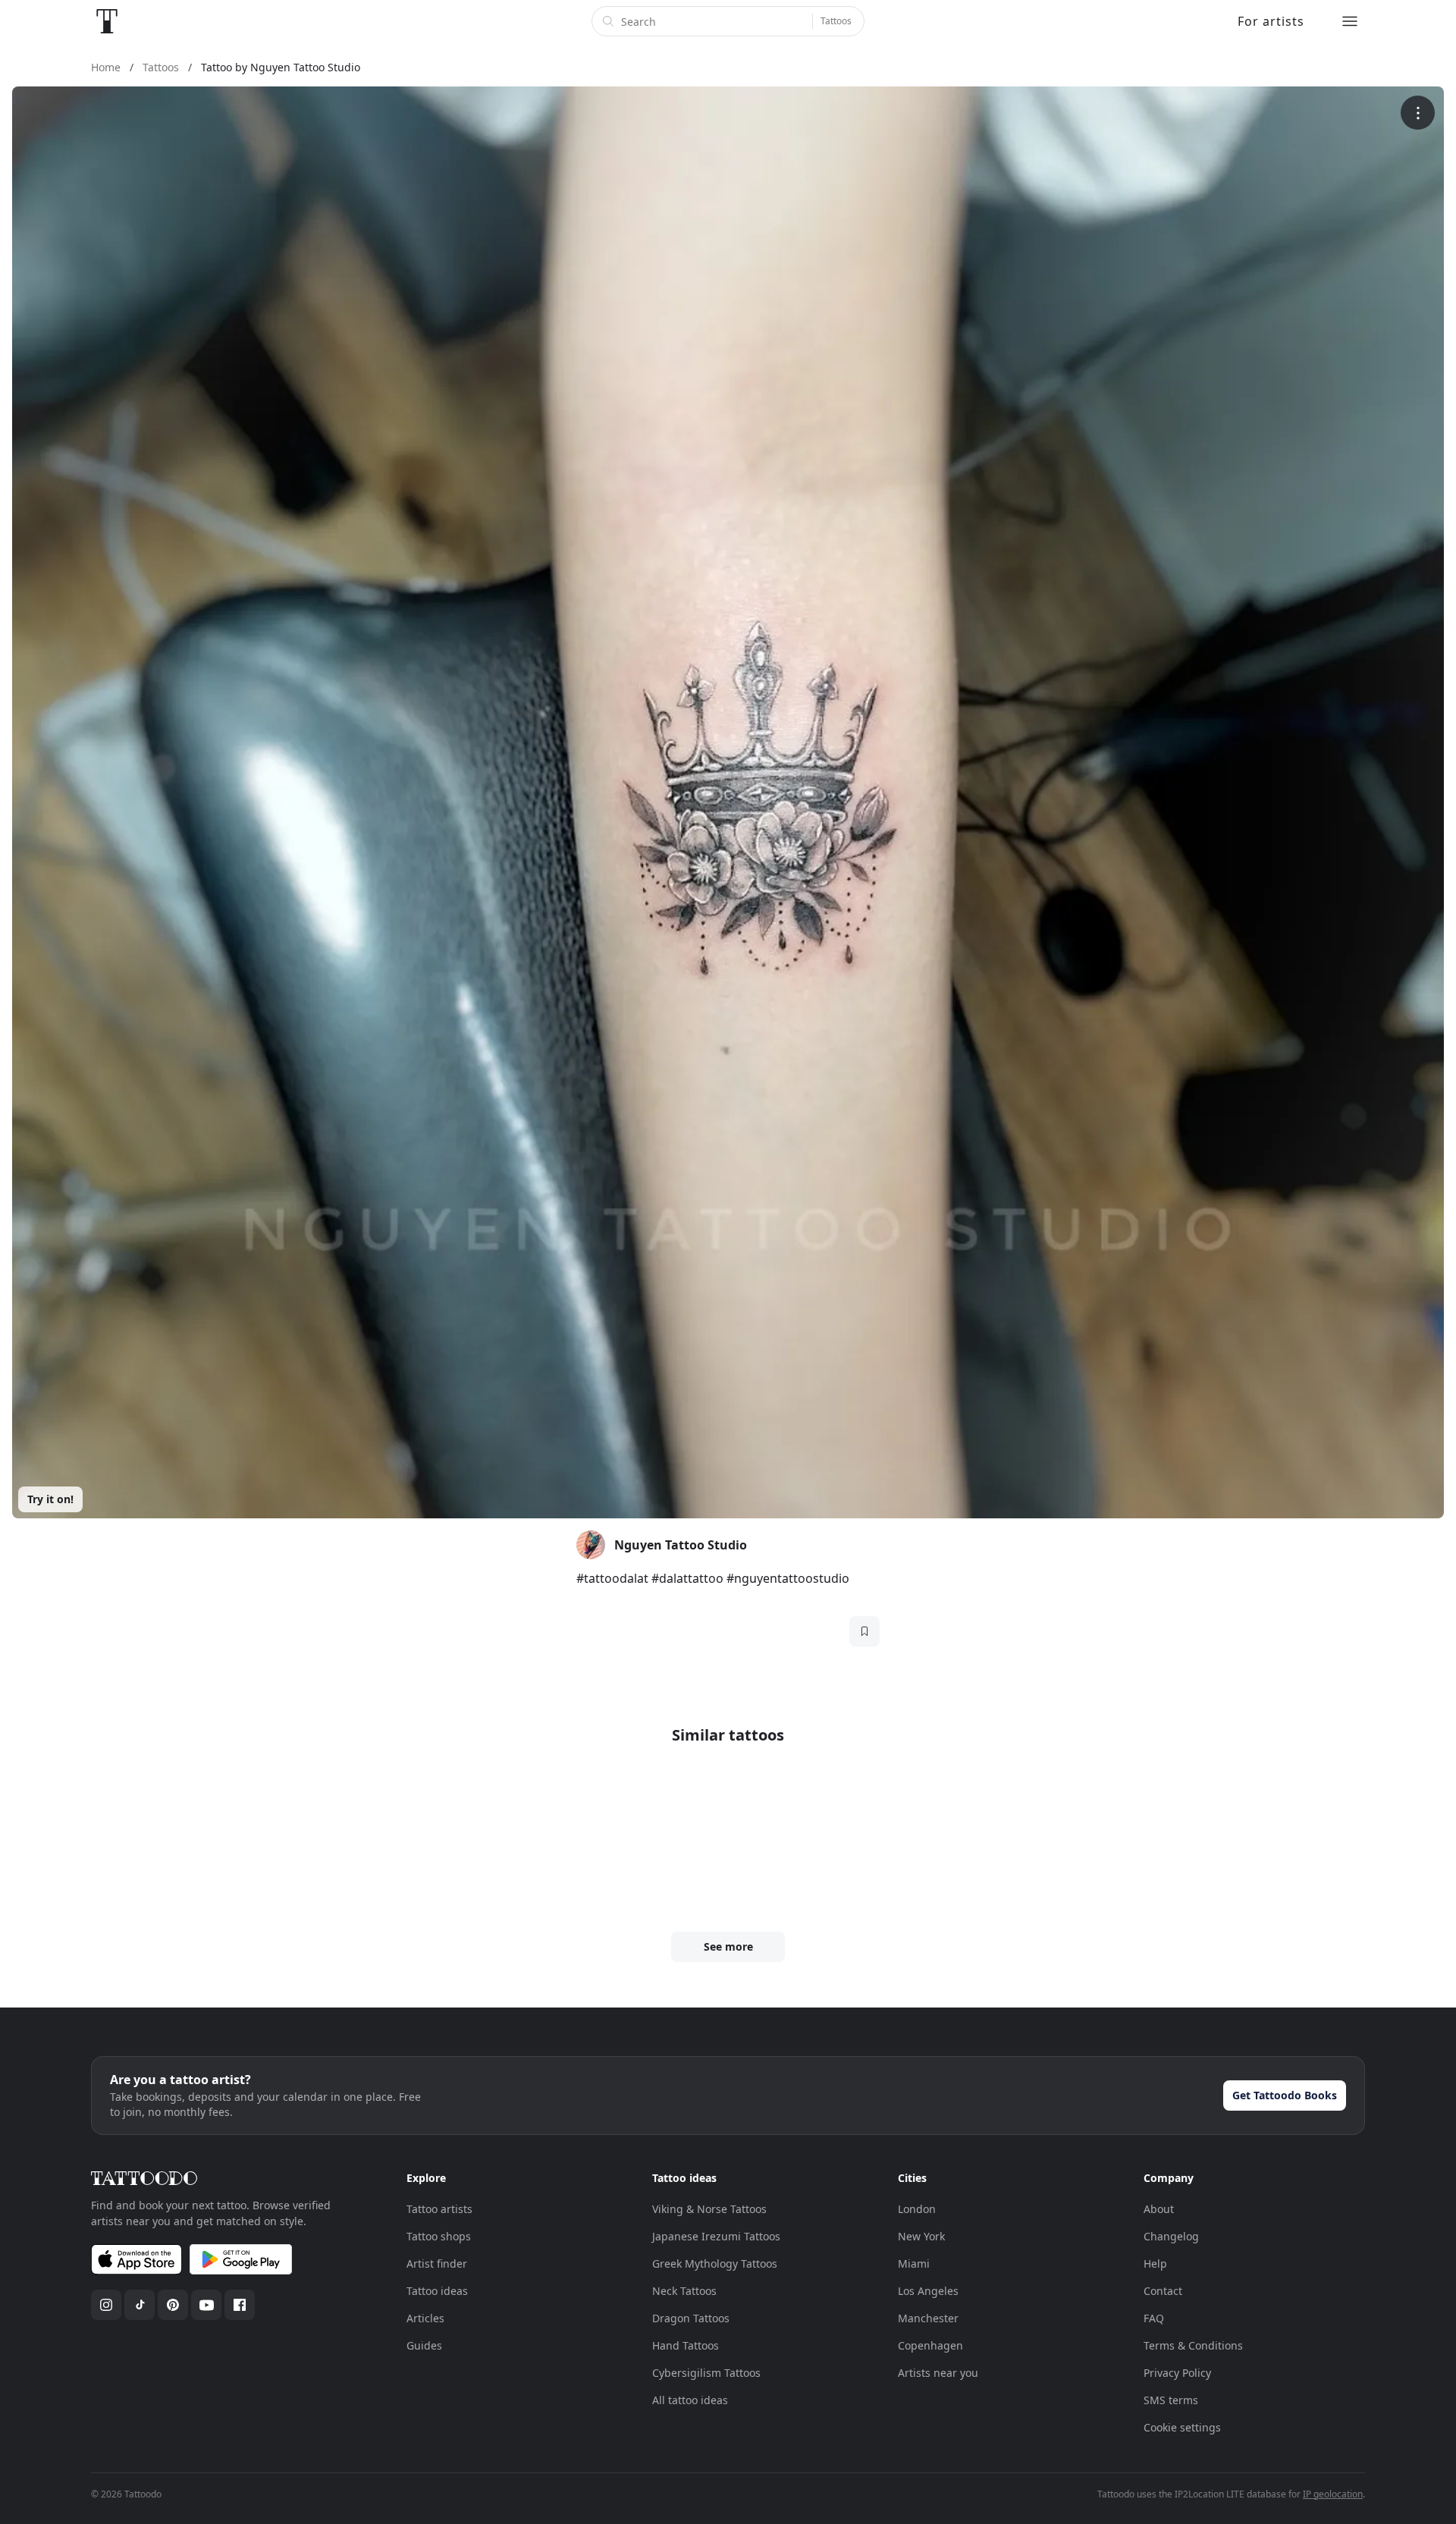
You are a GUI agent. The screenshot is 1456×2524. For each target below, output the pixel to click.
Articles (425, 2318)
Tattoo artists (439, 2209)
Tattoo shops (439, 2236)
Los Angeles (928, 2291)
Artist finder (437, 2263)
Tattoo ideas (437, 2291)
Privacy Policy (1177, 2373)
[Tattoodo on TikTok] (140, 2305)
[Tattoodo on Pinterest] (173, 2305)
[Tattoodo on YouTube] (206, 2305)
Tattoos (836, 21)
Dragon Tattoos (691, 2318)
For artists (1271, 21)
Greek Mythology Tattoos (715, 2263)
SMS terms (1171, 2400)
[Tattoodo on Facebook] (240, 2305)
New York (921, 2236)
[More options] (1418, 113)
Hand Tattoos (686, 2345)
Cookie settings (1182, 2427)
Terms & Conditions (1193, 2345)
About (1159, 2209)
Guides (424, 2345)
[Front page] (107, 21)
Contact (1163, 2291)
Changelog (1171, 2236)
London (917, 2209)
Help (1155, 2263)
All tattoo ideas (690, 2400)
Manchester (928, 2318)
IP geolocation (1333, 2494)
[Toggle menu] (1350, 21)
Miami (914, 2263)
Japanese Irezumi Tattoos (716, 2236)
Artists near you (938, 2373)
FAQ (1154, 2318)
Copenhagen (930, 2345)
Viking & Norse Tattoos (709, 2209)
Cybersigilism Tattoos (706, 2373)
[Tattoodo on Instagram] (106, 2305)
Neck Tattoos (684, 2291)
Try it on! (50, 1499)
